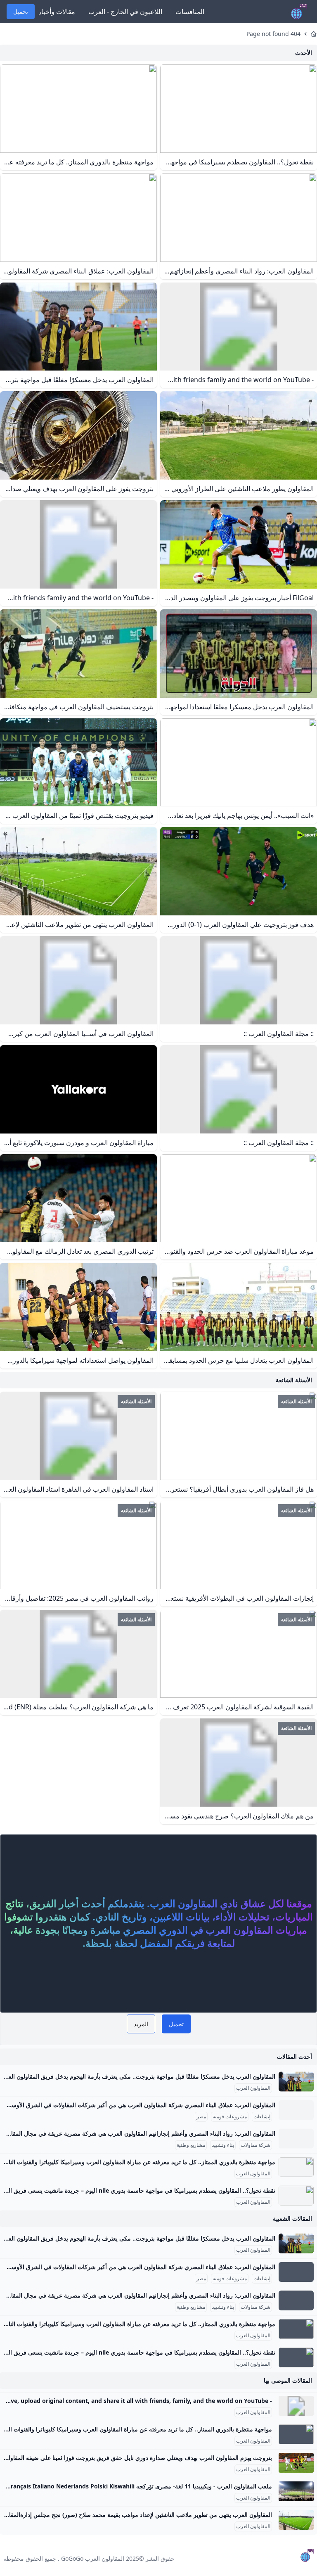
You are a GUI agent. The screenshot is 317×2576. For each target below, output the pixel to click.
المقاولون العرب (253, 2088)
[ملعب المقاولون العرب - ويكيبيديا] (296, 2491)
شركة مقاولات (255, 2145)
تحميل (21, 11)
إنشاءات (262, 2117)
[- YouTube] (296, 2406)
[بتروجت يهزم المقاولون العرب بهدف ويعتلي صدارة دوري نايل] (296, 2463)
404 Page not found (273, 34)
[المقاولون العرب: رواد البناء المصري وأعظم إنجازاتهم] (296, 2139)
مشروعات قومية (230, 2117)
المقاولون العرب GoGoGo (93, 2558)
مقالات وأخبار (57, 12)
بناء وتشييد (223, 2145)
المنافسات (190, 12)
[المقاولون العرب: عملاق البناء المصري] (296, 2110)
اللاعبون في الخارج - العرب (125, 12)
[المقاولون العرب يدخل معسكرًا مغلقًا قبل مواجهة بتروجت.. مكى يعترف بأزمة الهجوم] (296, 2082)
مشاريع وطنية (191, 2145)
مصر (201, 2117)
